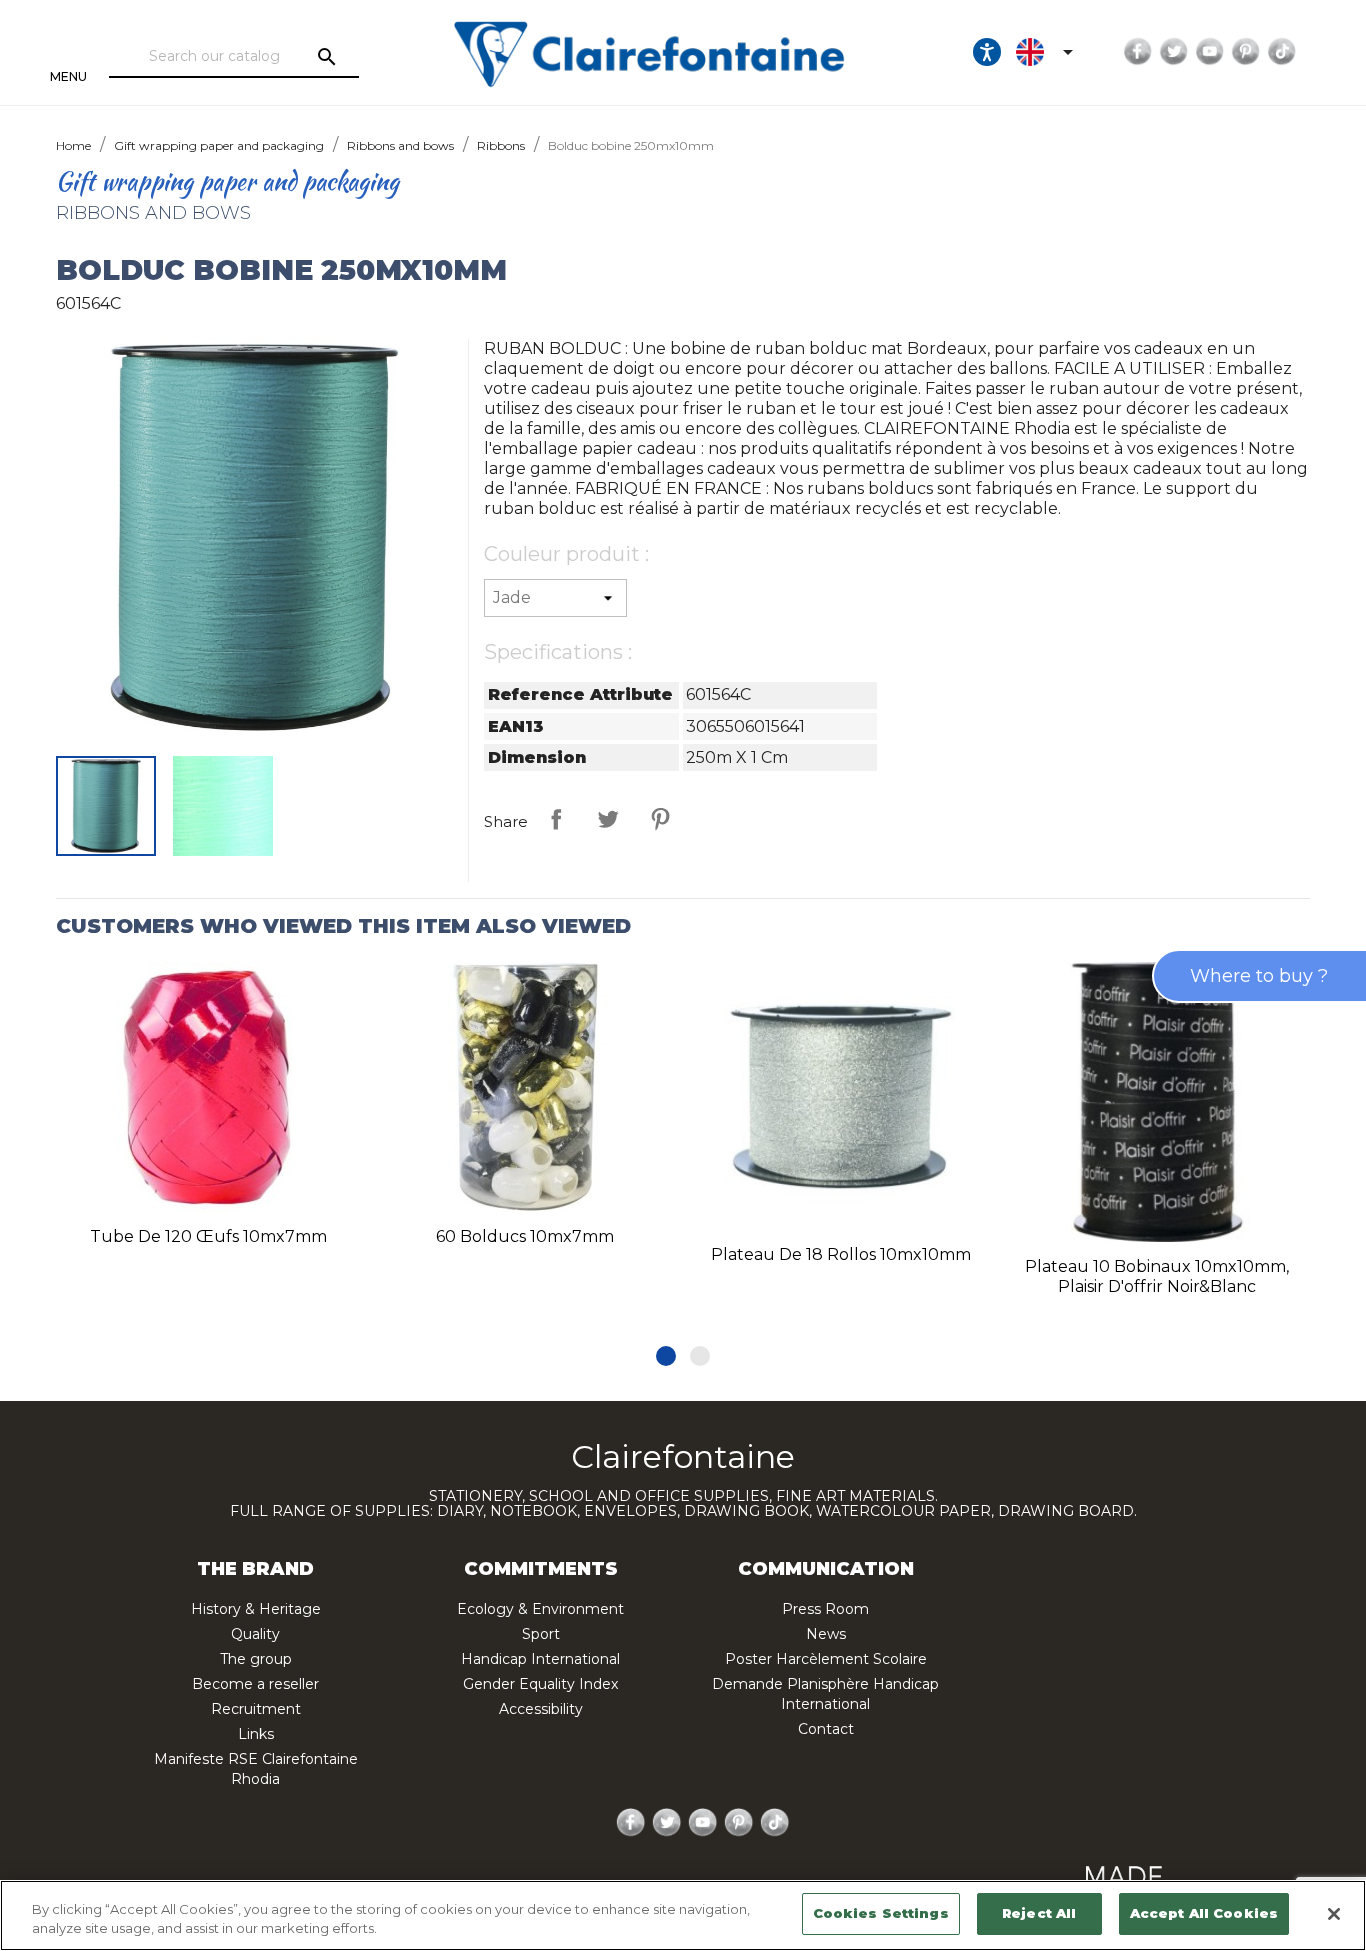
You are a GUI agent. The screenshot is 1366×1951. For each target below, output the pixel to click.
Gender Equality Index (540, 1684)
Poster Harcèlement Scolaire (826, 1659)
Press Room (825, 1609)
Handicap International (540, 1659)
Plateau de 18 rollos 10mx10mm (841, 1254)
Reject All (1039, 1913)
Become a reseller (255, 1684)
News (826, 1634)
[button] (666, 1356)
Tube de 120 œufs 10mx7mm (208, 1236)
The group (256, 1659)
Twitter (1174, 52)
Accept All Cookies (1204, 1913)
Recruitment (256, 1709)
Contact (826, 1729)
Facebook (1138, 52)
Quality (255, 1634)
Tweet (608, 819)
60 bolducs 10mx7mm (525, 1236)
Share (556, 819)
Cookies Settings (881, 1913)
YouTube (1210, 52)
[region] (683, 1915)
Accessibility (541, 1709)
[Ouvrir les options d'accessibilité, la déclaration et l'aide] (987, 52)
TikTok (1282, 52)
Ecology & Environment (540, 1609)
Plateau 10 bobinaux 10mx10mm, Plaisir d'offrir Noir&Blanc (1157, 1276)
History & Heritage (256, 1609)
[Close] (1334, 1914)
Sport (541, 1634)
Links (256, 1734)
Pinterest (1246, 52)
